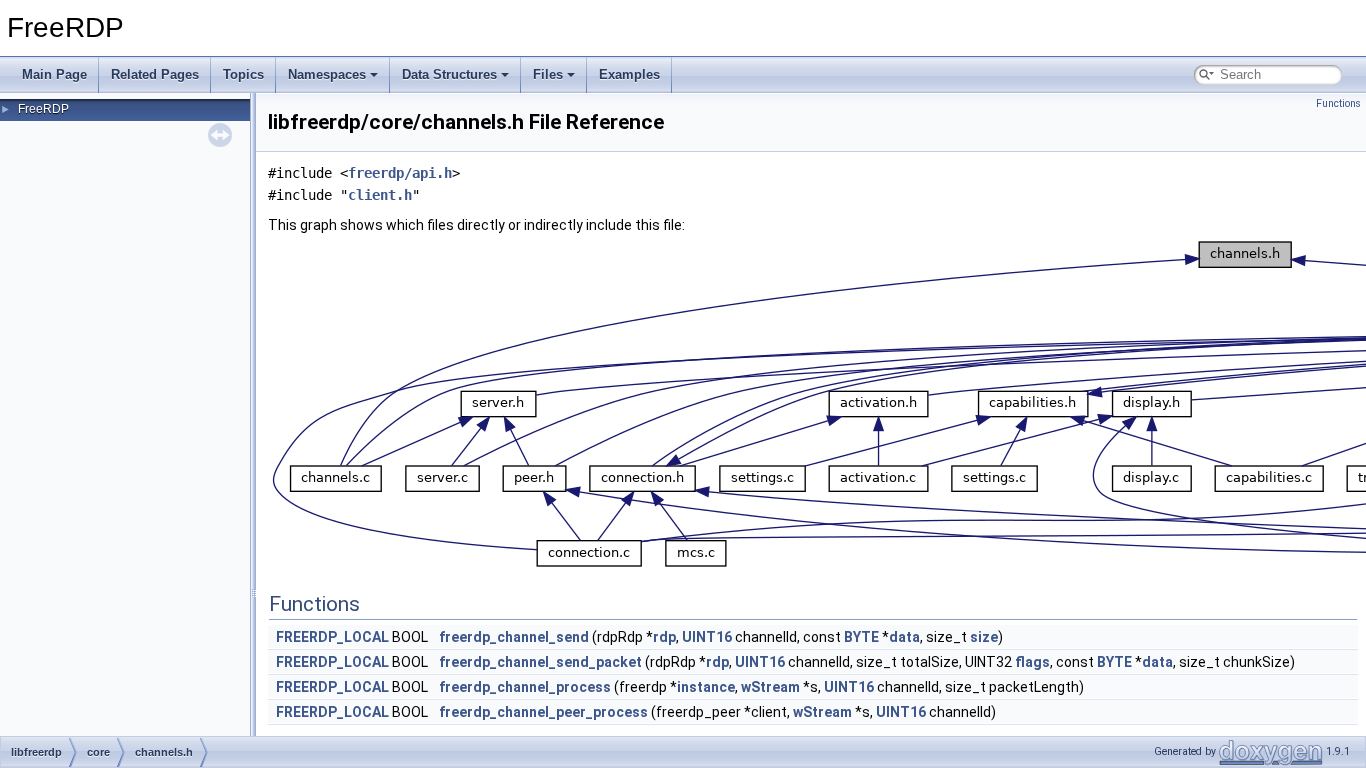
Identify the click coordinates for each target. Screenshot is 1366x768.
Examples (629, 74)
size (984, 637)
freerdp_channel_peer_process (543, 712)
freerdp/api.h (400, 173)
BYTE (861, 637)
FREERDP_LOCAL (332, 637)
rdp (664, 637)
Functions (1338, 103)
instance (706, 687)
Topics (243, 74)
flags (1032, 662)
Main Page (54, 74)
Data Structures (449, 74)
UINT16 (707, 637)
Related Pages (155, 74)
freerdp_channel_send (514, 637)
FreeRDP (43, 109)
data (904, 637)
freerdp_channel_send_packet (540, 662)
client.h (380, 195)
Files (548, 74)
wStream (770, 687)
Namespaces (327, 74)
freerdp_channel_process (525, 687)
